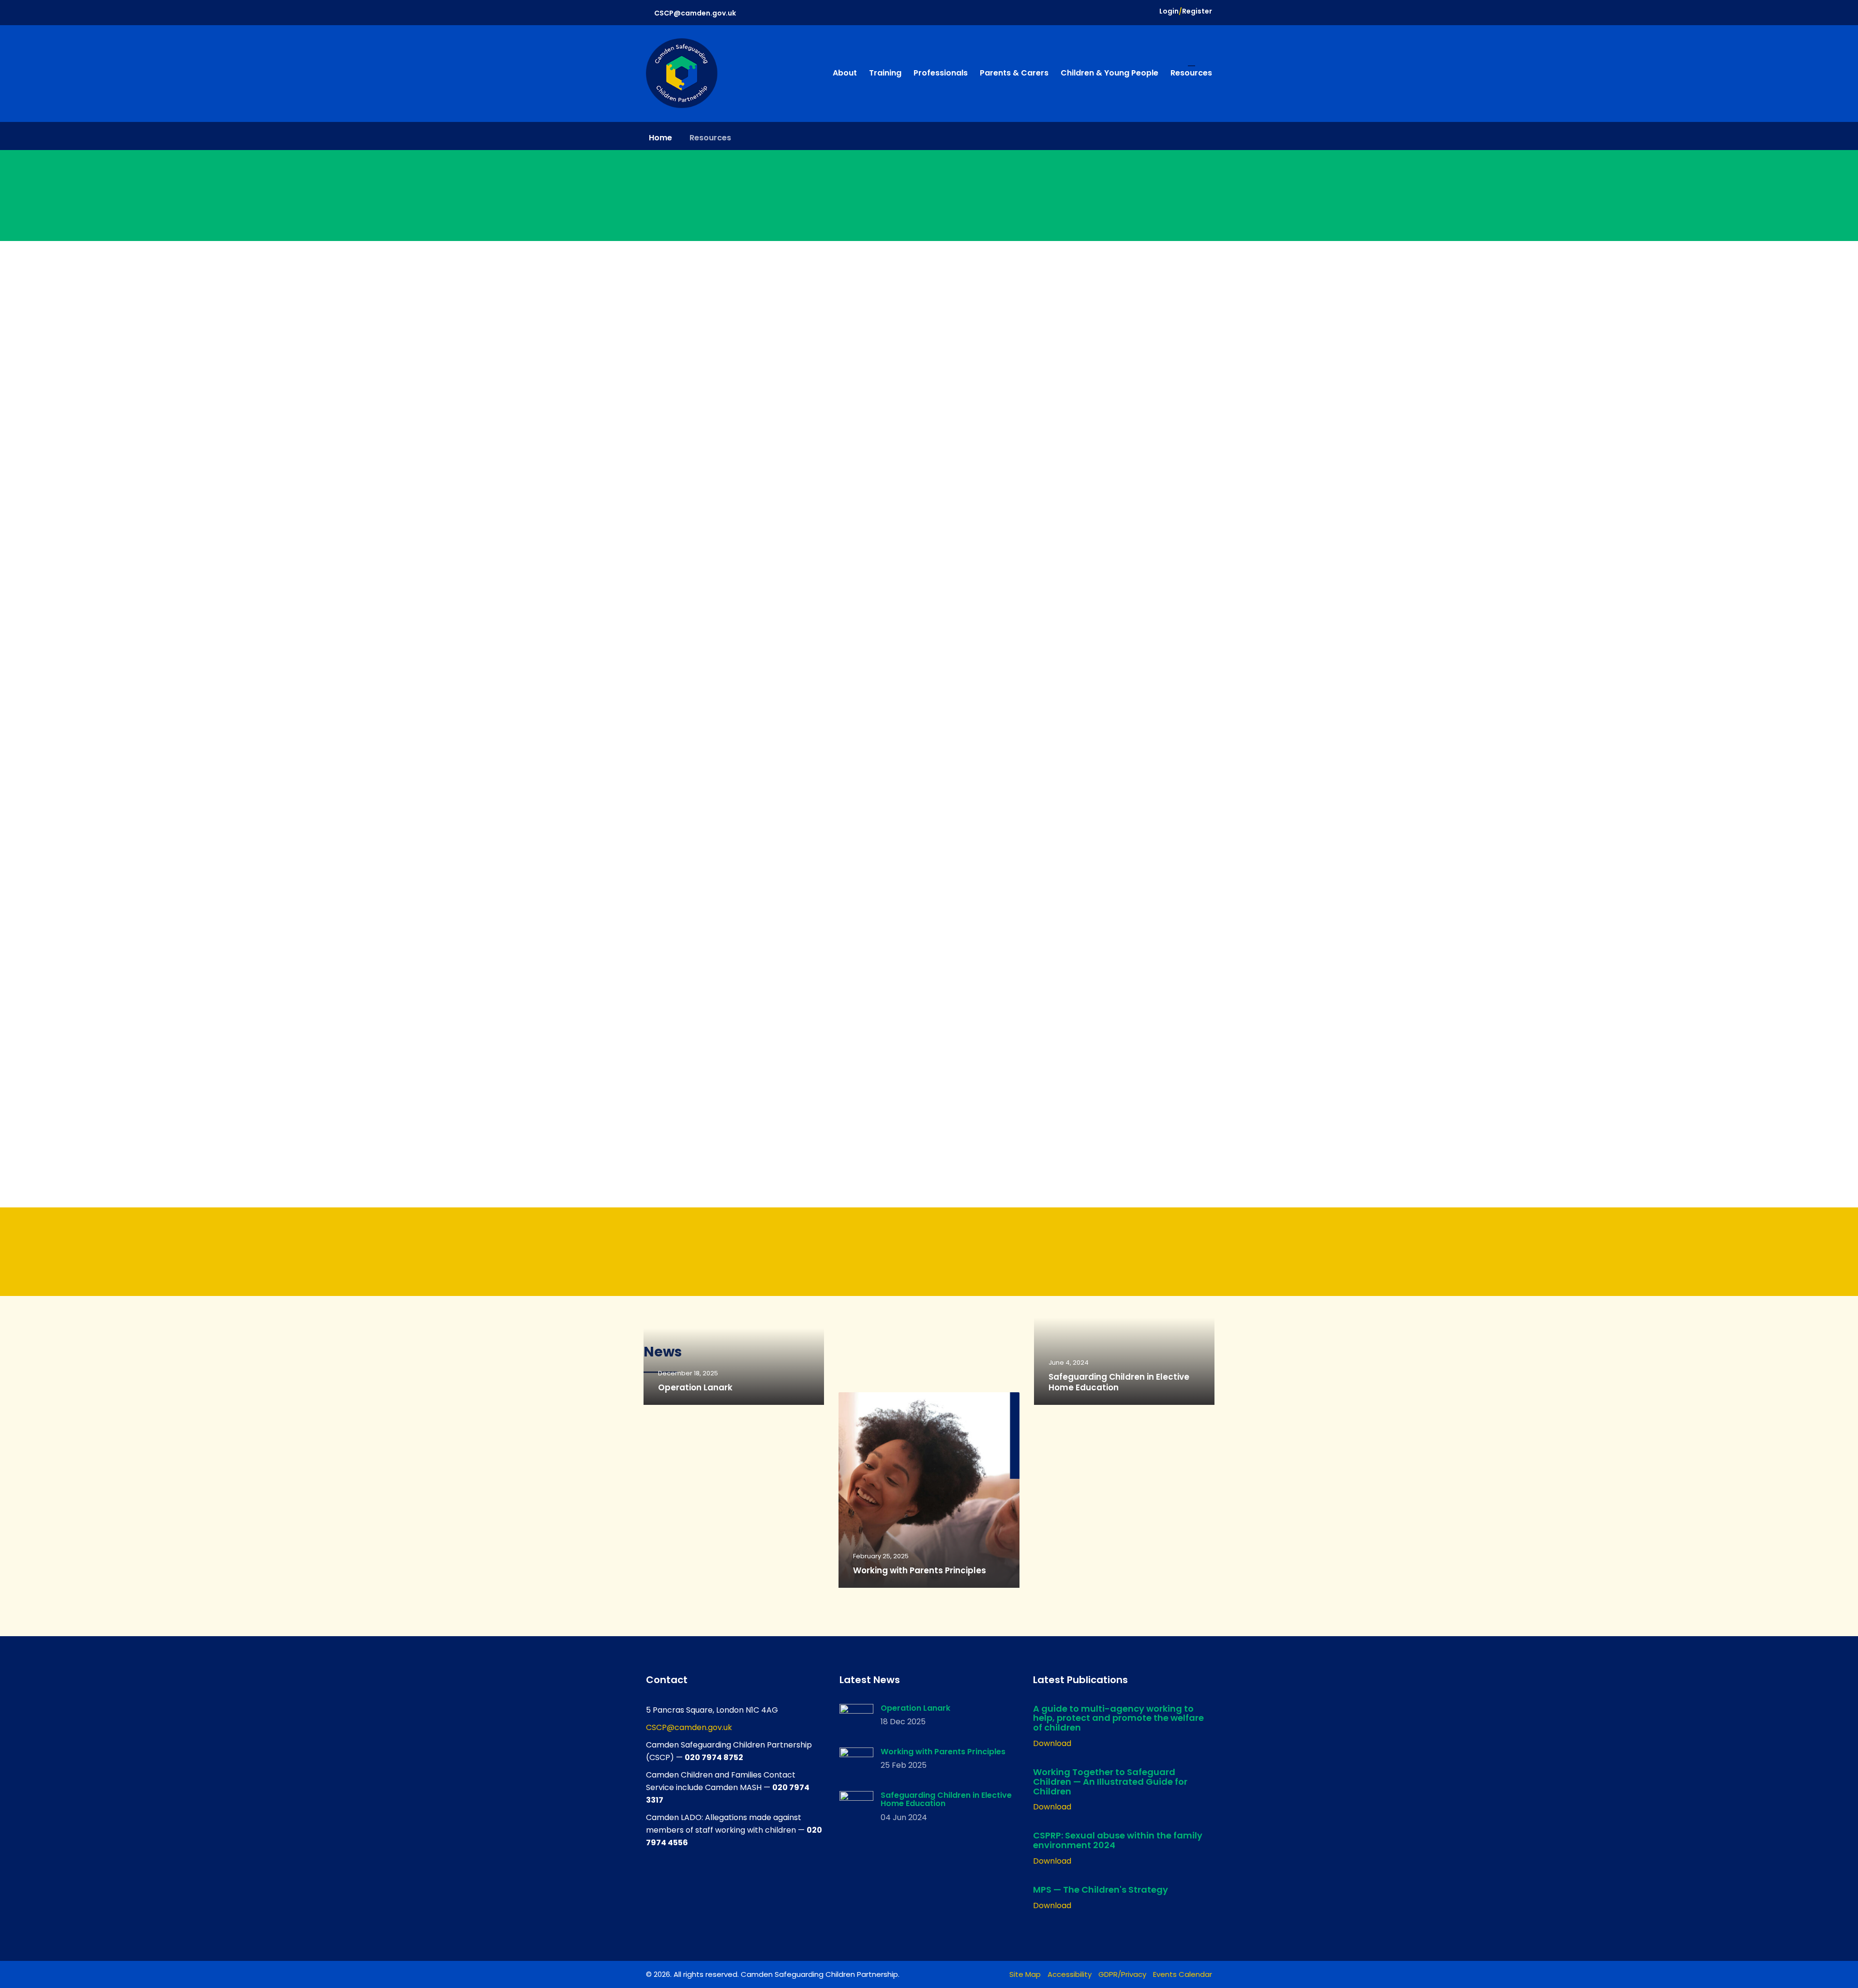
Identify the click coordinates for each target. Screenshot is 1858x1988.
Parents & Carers (1014, 73)
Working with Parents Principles (920, 1570)
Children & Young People (1109, 73)
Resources (1191, 73)
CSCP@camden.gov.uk (695, 13)
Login (1169, 11)
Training (885, 73)
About (845, 73)
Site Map (1025, 1974)
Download (1052, 1743)
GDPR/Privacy (1122, 1974)
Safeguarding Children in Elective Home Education (1119, 1382)
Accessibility (1070, 1974)
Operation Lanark (695, 1387)
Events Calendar (1183, 1974)
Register (1197, 11)
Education (878, 1415)
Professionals (941, 73)
